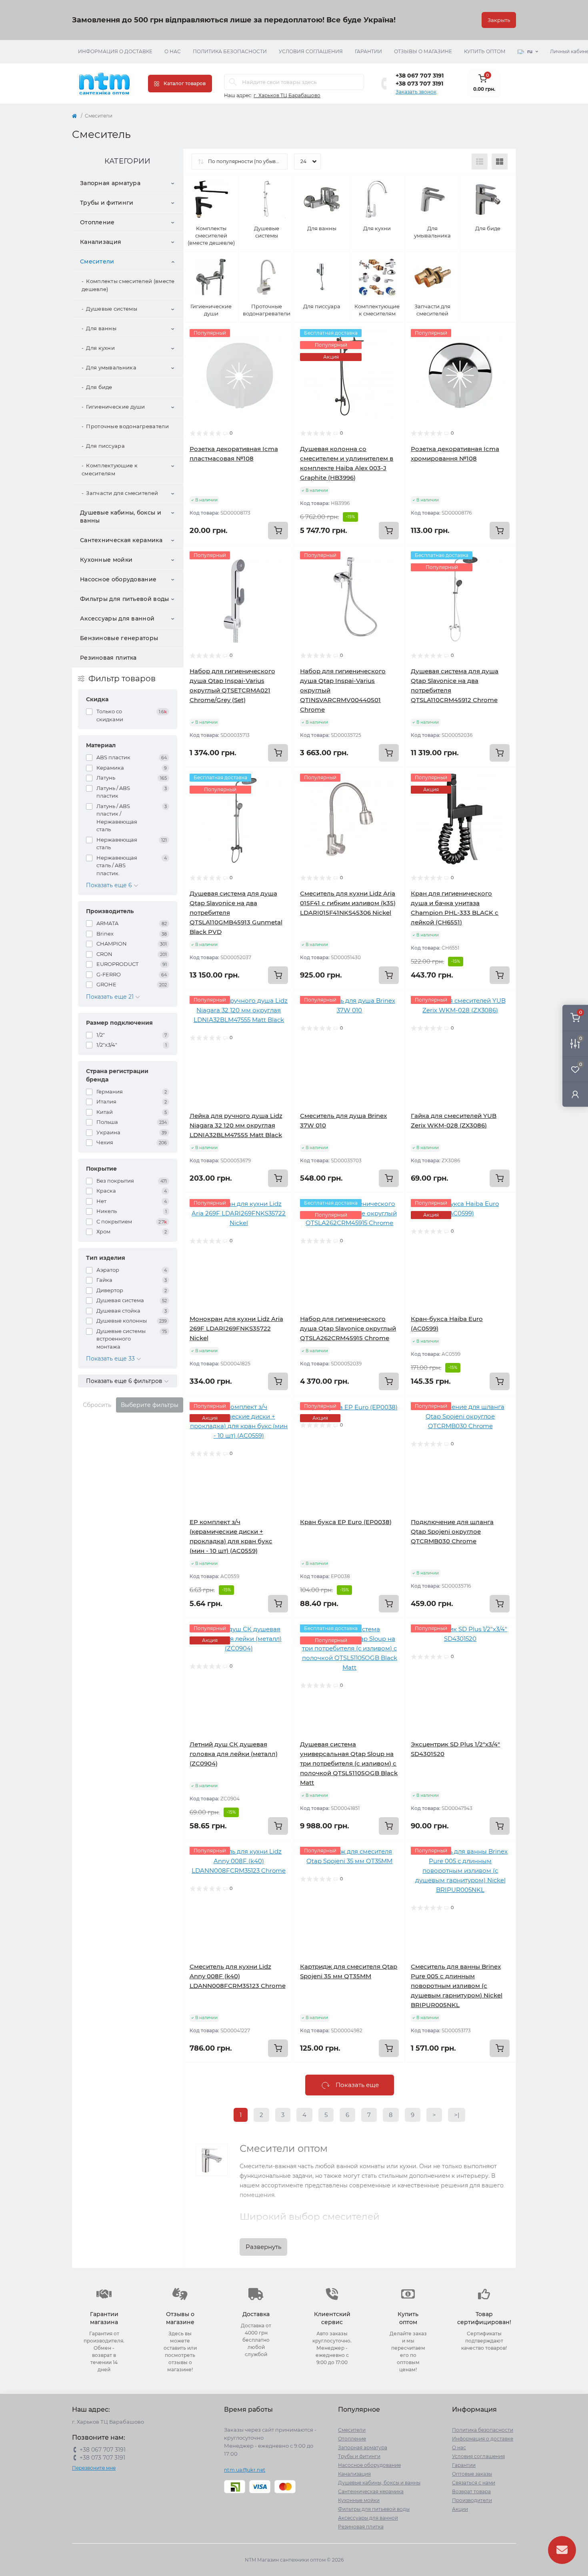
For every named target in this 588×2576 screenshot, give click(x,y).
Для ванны (101, 328)
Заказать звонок (416, 92)
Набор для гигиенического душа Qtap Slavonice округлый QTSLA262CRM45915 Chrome (348, 1328)
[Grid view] (500, 162)
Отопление (97, 222)
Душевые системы (112, 309)
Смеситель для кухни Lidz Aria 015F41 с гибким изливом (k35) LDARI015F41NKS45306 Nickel (348, 903)
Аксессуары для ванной (117, 619)
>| (457, 2115)
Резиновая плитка (108, 658)
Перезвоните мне (94, 2468)
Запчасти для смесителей (122, 493)
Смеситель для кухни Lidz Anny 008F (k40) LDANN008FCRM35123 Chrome (238, 1976)
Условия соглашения (311, 51)
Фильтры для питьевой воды (125, 599)
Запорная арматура (110, 183)
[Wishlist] (282, 350)
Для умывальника (111, 367)
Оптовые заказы (472, 2474)
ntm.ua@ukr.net (245, 2470)
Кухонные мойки (106, 560)
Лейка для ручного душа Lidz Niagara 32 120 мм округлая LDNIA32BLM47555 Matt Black (236, 1125)
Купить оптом (485, 51)
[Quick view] (282, 335)
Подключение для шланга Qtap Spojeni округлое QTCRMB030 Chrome (452, 1531)
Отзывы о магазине (423, 51)
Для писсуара (105, 446)
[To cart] (278, 531)
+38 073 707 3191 (419, 84)
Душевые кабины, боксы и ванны (121, 517)
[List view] (480, 162)
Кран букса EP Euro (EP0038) (346, 1522)
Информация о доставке (115, 51)
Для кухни (100, 348)
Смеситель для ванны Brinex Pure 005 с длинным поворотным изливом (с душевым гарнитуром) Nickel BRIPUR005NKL (457, 1986)
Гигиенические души (115, 407)
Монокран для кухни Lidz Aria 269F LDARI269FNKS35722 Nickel (236, 1328)
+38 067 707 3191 (420, 76)
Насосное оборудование (118, 579)
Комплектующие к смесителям (110, 469)
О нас (173, 51)
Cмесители (97, 261)
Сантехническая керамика (121, 540)
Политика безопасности (230, 51)
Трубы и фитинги (107, 203)
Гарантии (368, 51)
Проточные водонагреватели (127, 426)
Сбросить (97, 1405)
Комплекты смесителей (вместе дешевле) (128, 285)
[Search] (233, 82)
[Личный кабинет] (575, 1094)
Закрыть (499, 20)
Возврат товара (471, 2491)
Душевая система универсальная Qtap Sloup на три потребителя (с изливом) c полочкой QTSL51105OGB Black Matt (349, 1763)
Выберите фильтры (150, 1405)
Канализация (101, 242)
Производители (472, 2500)
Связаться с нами (474, 2483)
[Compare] (282, 365)
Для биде (99, 387)
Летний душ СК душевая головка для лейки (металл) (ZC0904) (234, 1754)
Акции (460, 2509)
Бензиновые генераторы (119, 638)
